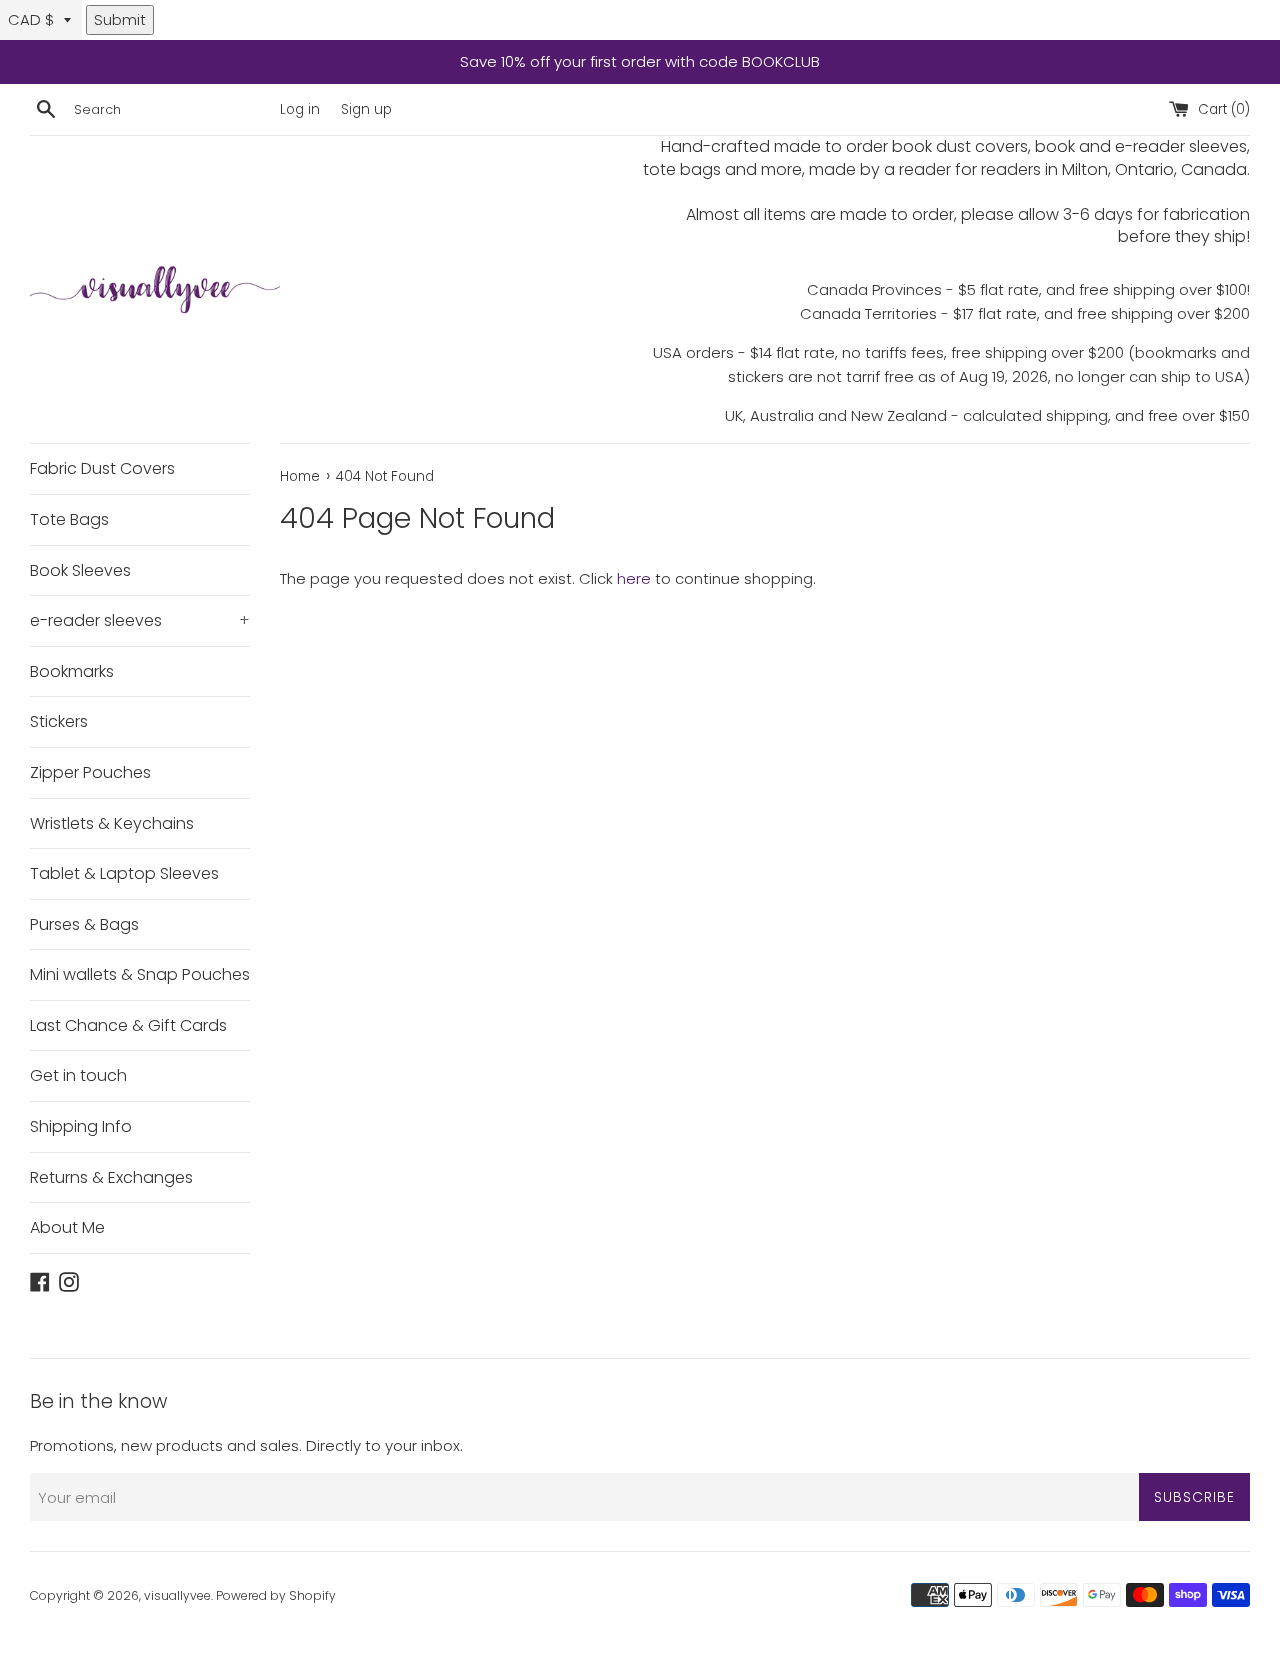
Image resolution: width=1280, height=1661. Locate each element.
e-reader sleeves (140, 620)
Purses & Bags (84, 924)
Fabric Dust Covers (102, 468)
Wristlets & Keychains (112, 823)
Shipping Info (81, 1126)
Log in (300, 109)
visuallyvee (177, 1595)
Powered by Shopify (276, 1595)
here (634, 578)
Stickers (59, 721)
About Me (67, 1227)
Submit (120, 19)
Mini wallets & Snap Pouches (140, 974)
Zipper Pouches (90, 772)
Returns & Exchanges (111, 1177)
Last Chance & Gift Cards (128, 1025)
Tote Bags (69, 519)
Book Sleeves (80, 570)
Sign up (366, 109)
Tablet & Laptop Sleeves (124, 873)
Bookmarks (72, 671)
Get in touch (78, 1075)
